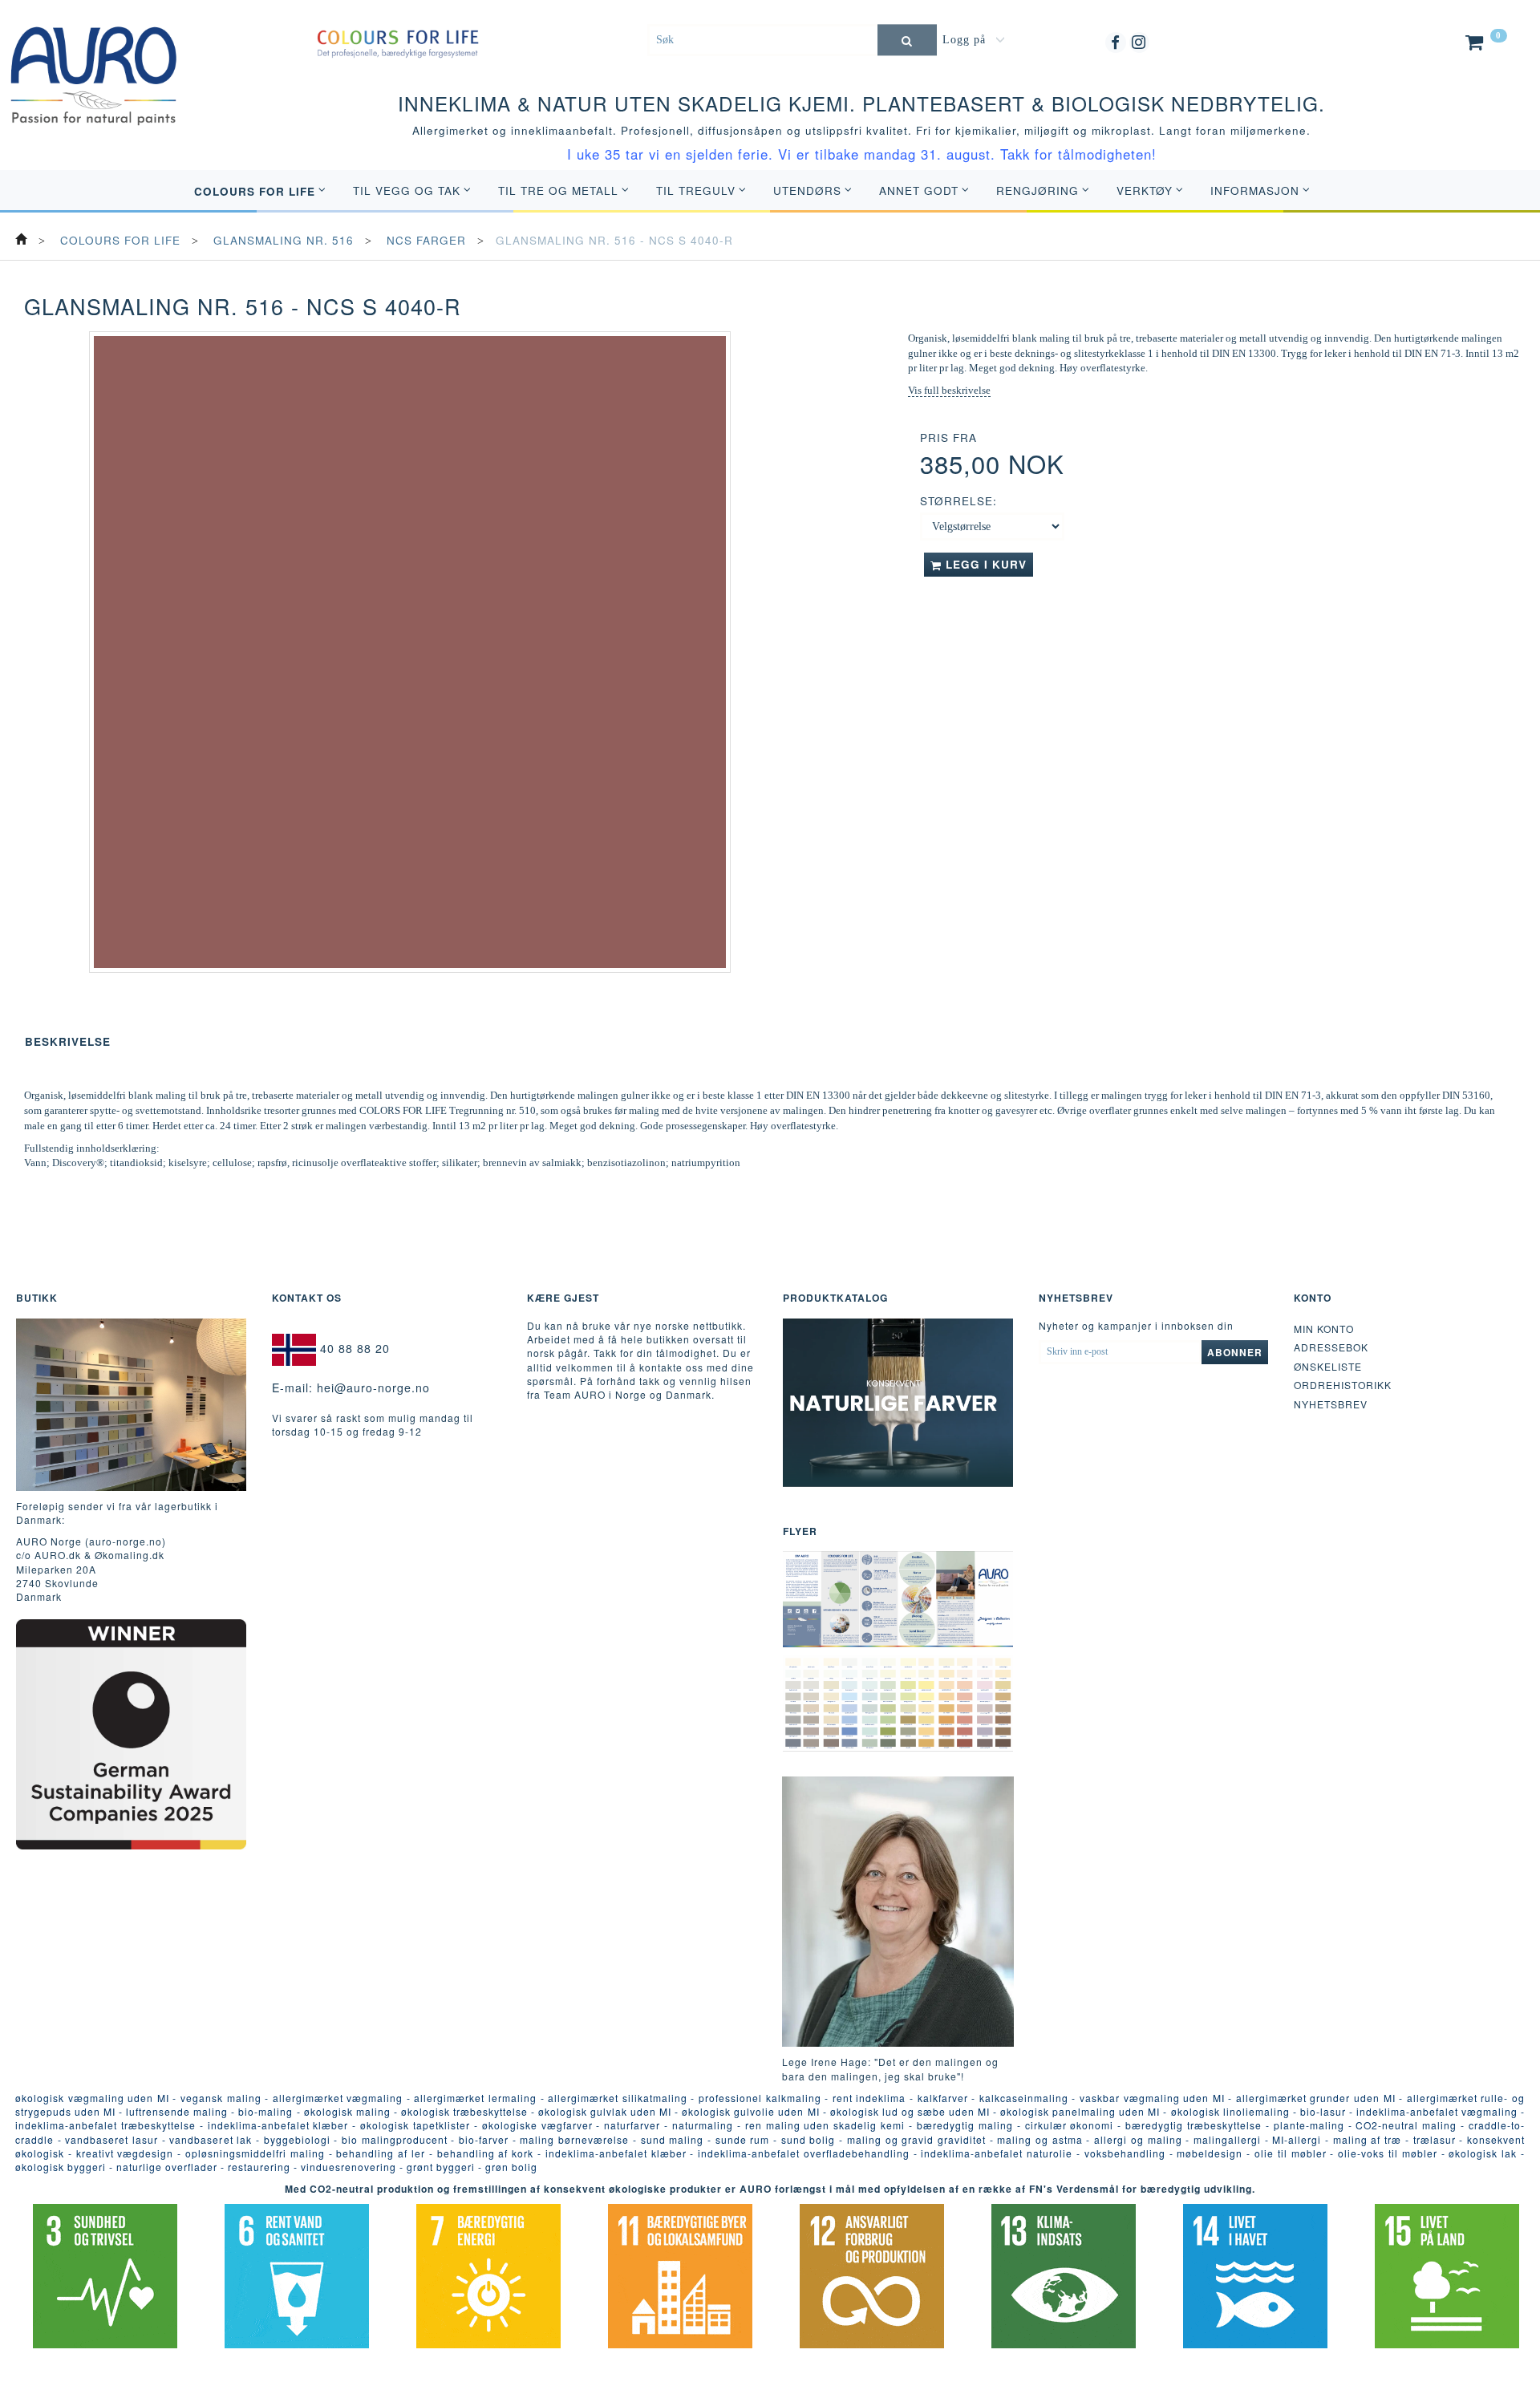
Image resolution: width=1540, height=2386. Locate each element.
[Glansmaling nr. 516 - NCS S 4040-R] (410, 652)
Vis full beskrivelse (949, 390)
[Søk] (907, 40)
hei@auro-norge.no (373, 1387)
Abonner (1235, 1352)
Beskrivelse (68, 1041)
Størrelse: (958, 501)
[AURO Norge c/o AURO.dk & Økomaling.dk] (94, 63)
